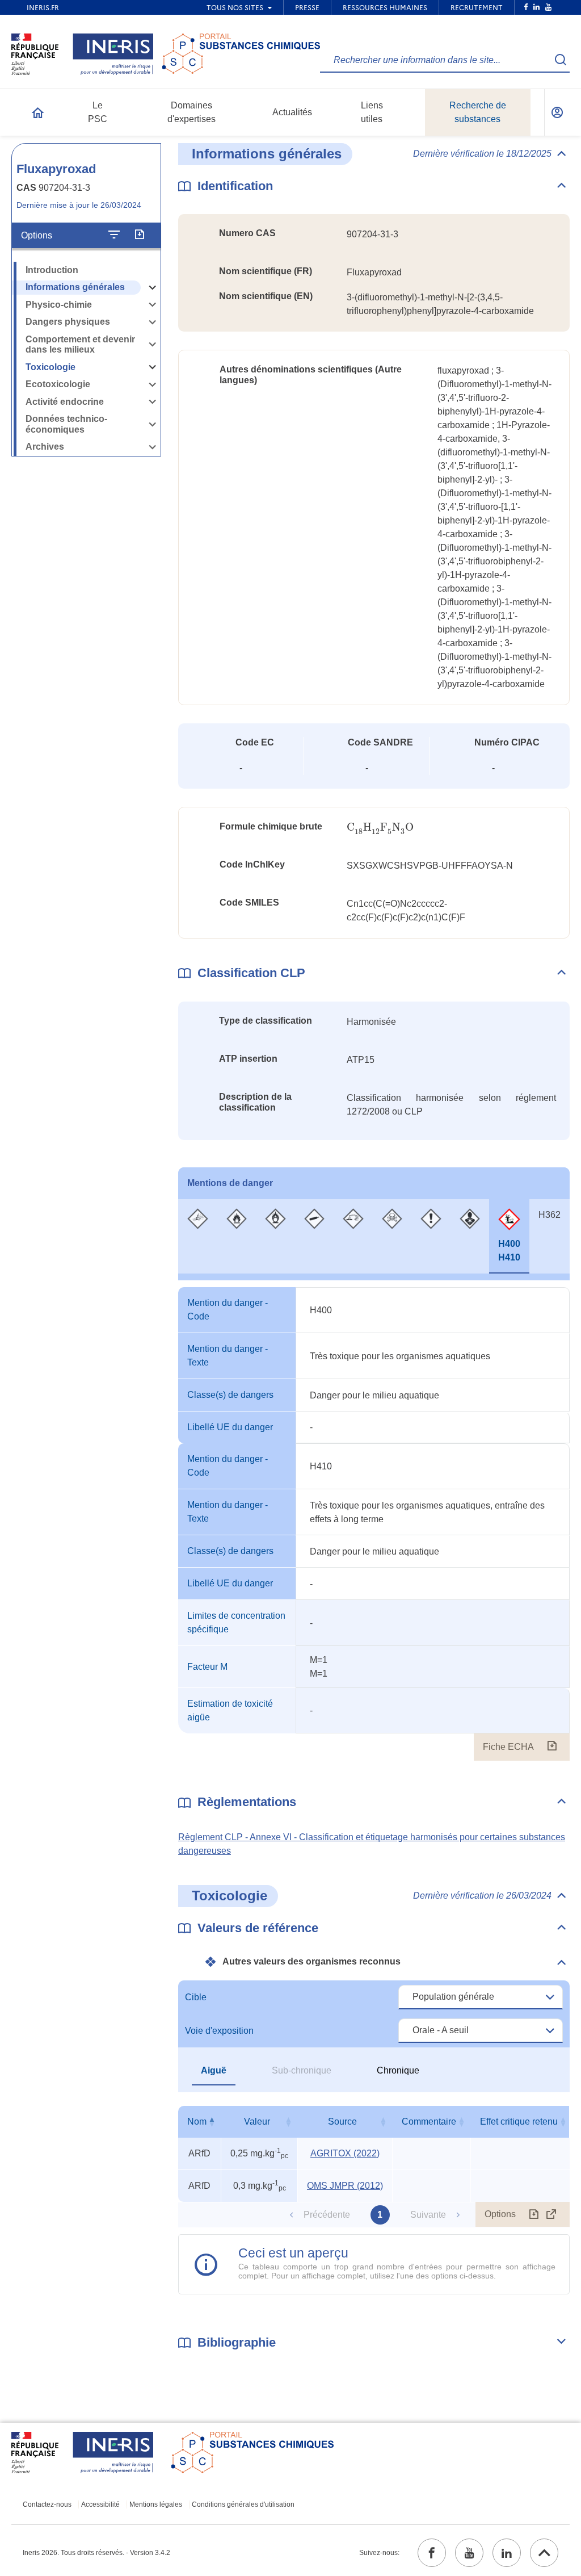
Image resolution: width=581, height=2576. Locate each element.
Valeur (257, 2121)
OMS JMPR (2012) (345, 2186)
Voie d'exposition (219, 2031)
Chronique (398, 2070)
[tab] (198, 1236)
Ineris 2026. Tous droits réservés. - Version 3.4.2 (96, 2553)
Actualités (292, 112)
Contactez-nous (47, 2504)
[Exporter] (139, 235)
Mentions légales (156, 2504)
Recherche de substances (478, 112)
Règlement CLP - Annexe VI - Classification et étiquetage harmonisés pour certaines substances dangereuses (372, 1844)
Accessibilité (100, 2504)
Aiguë (214, 2070)
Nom (197, 2121)
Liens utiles (372, 112)
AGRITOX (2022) (345, 2153)
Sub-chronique (302, 2070)
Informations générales (75, 287)
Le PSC (98, 112)
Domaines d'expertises (191, 112)
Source (342, 2121)
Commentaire (429, 2121)
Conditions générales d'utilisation (243, 2504)
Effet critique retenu (519, 2121)
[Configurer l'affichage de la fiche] (114, 235)
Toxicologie (50, 367)
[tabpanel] (374, 1524)
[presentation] (380, 828)
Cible (196, 1997)
